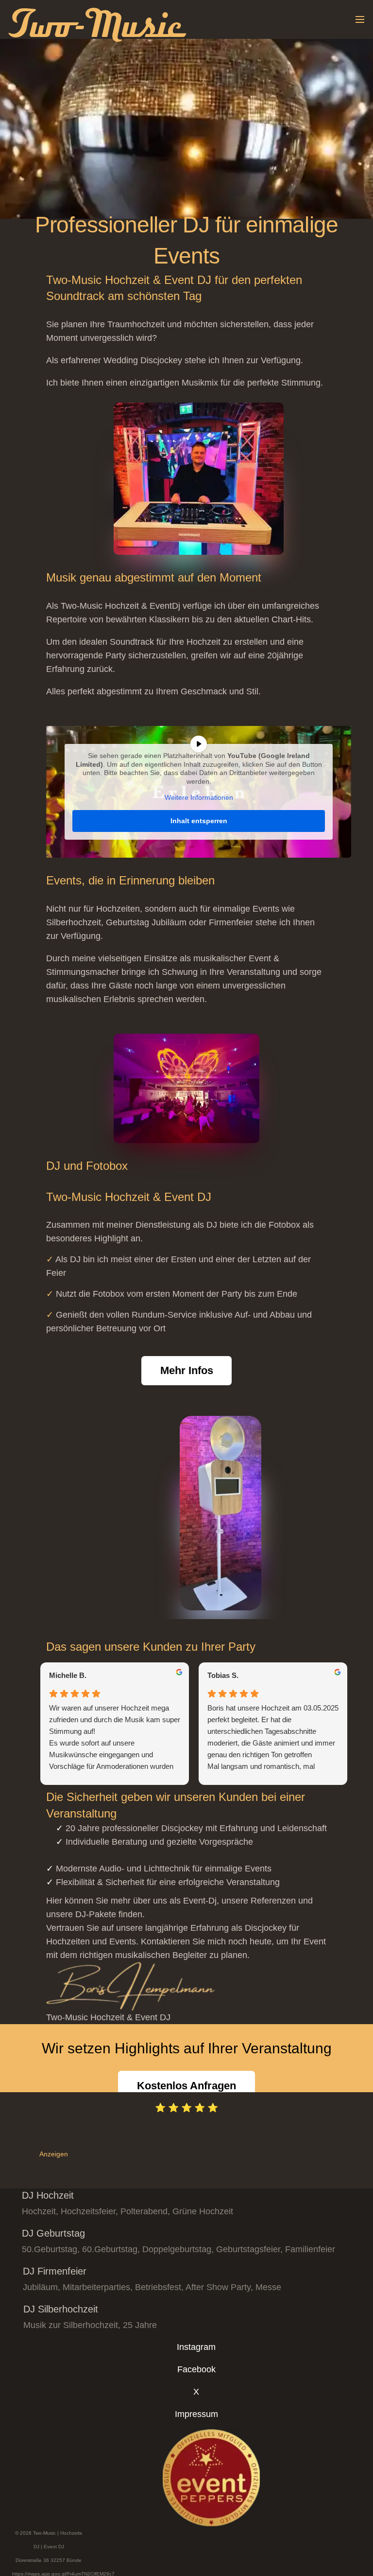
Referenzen (273, 1901)
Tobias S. (223, 1675)
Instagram (196, 2347)
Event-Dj (200, 1901)
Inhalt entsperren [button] (199, 821)
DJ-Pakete (96, 1914)
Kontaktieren (165, 1941)
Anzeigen (54, 2154)
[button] (360, 19)
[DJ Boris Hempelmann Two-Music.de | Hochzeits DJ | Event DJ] (199, 1986)
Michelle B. (68, 1675)
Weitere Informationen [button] (199, 797)
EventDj (165, 606)
